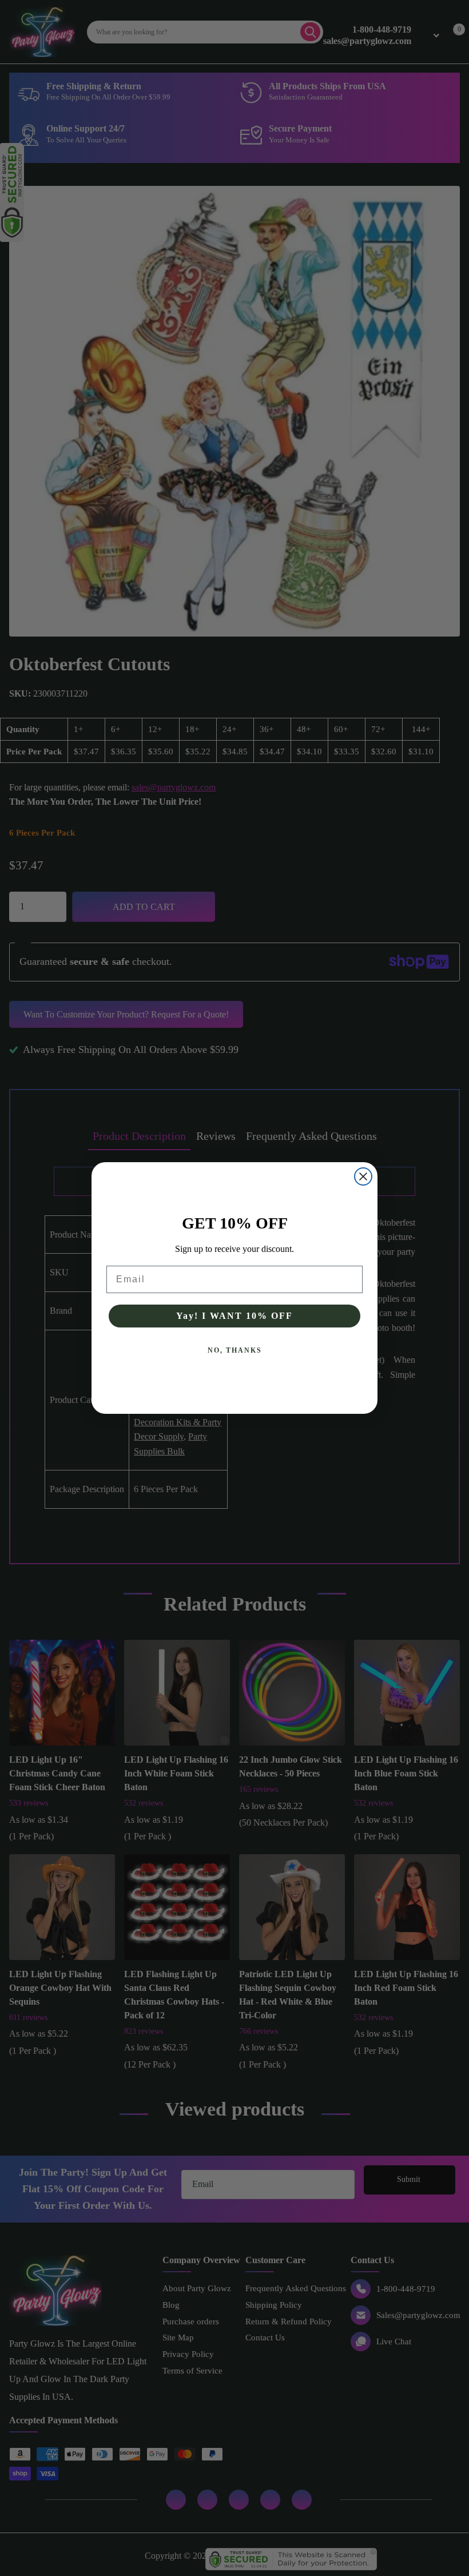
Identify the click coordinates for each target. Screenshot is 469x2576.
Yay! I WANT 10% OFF (234, 1316)
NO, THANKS (235, 1350)
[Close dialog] (363, 1176)
